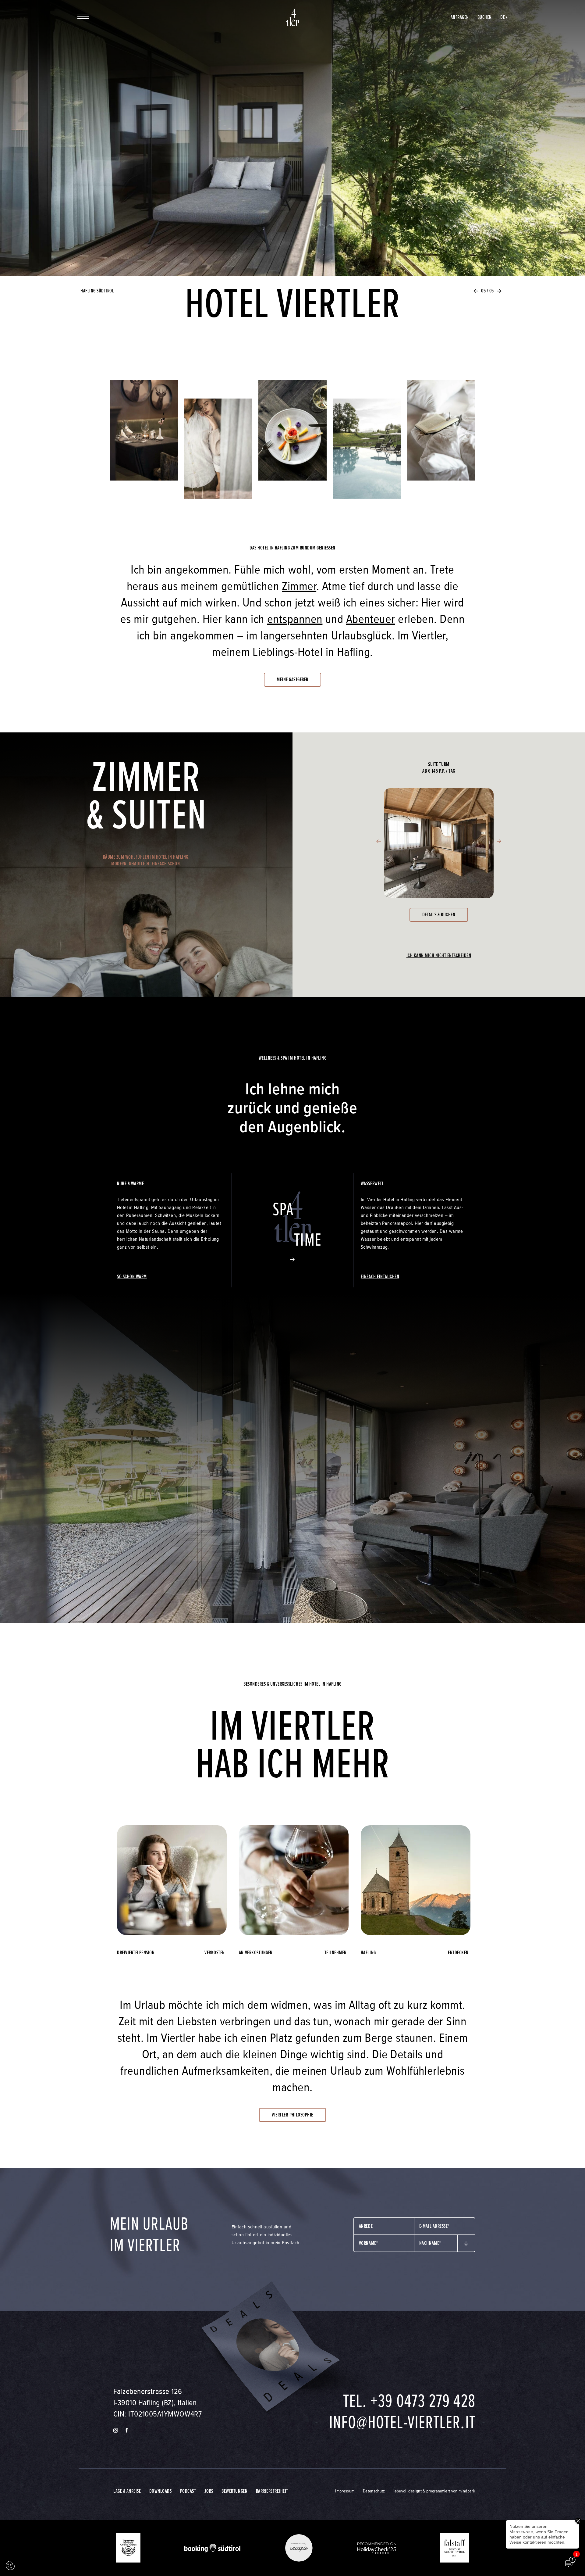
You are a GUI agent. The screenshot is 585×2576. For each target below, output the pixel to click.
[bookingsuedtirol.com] (212, 2548)
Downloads (161, 2491)
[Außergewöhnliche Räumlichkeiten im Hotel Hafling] (144, 437)
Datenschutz (374, 2491)
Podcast (188, 2491)
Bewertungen (234, 2491)
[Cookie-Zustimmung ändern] (10, 2566)
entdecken (458, 1953)
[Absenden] (466, 2244)
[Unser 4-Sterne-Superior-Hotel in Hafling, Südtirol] (292, 17)
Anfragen (460, 17)
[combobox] (384, 2226)
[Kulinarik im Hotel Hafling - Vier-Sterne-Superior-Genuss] (293, 437)
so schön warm (132, 1277)
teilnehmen (336, 1953)
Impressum (345, 2491)
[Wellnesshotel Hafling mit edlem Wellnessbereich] (218, 455)
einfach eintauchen (380, 1277)
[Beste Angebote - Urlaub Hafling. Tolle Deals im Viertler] (268, 2347)
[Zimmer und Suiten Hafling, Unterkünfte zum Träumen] (441, 437)
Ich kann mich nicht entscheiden (439, 955)
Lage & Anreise (127, 2491)
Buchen (485, 17)
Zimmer (299, 586)
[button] (476, 291)
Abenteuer (371, 619)
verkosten (215, 1953)
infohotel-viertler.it (402, 2422)
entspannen (295, 619)
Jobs (209, 2491)
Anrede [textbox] (366, 2226)
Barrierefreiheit (272, 2491)
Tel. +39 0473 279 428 (409, 2401)
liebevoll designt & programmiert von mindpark (434, 2491)
